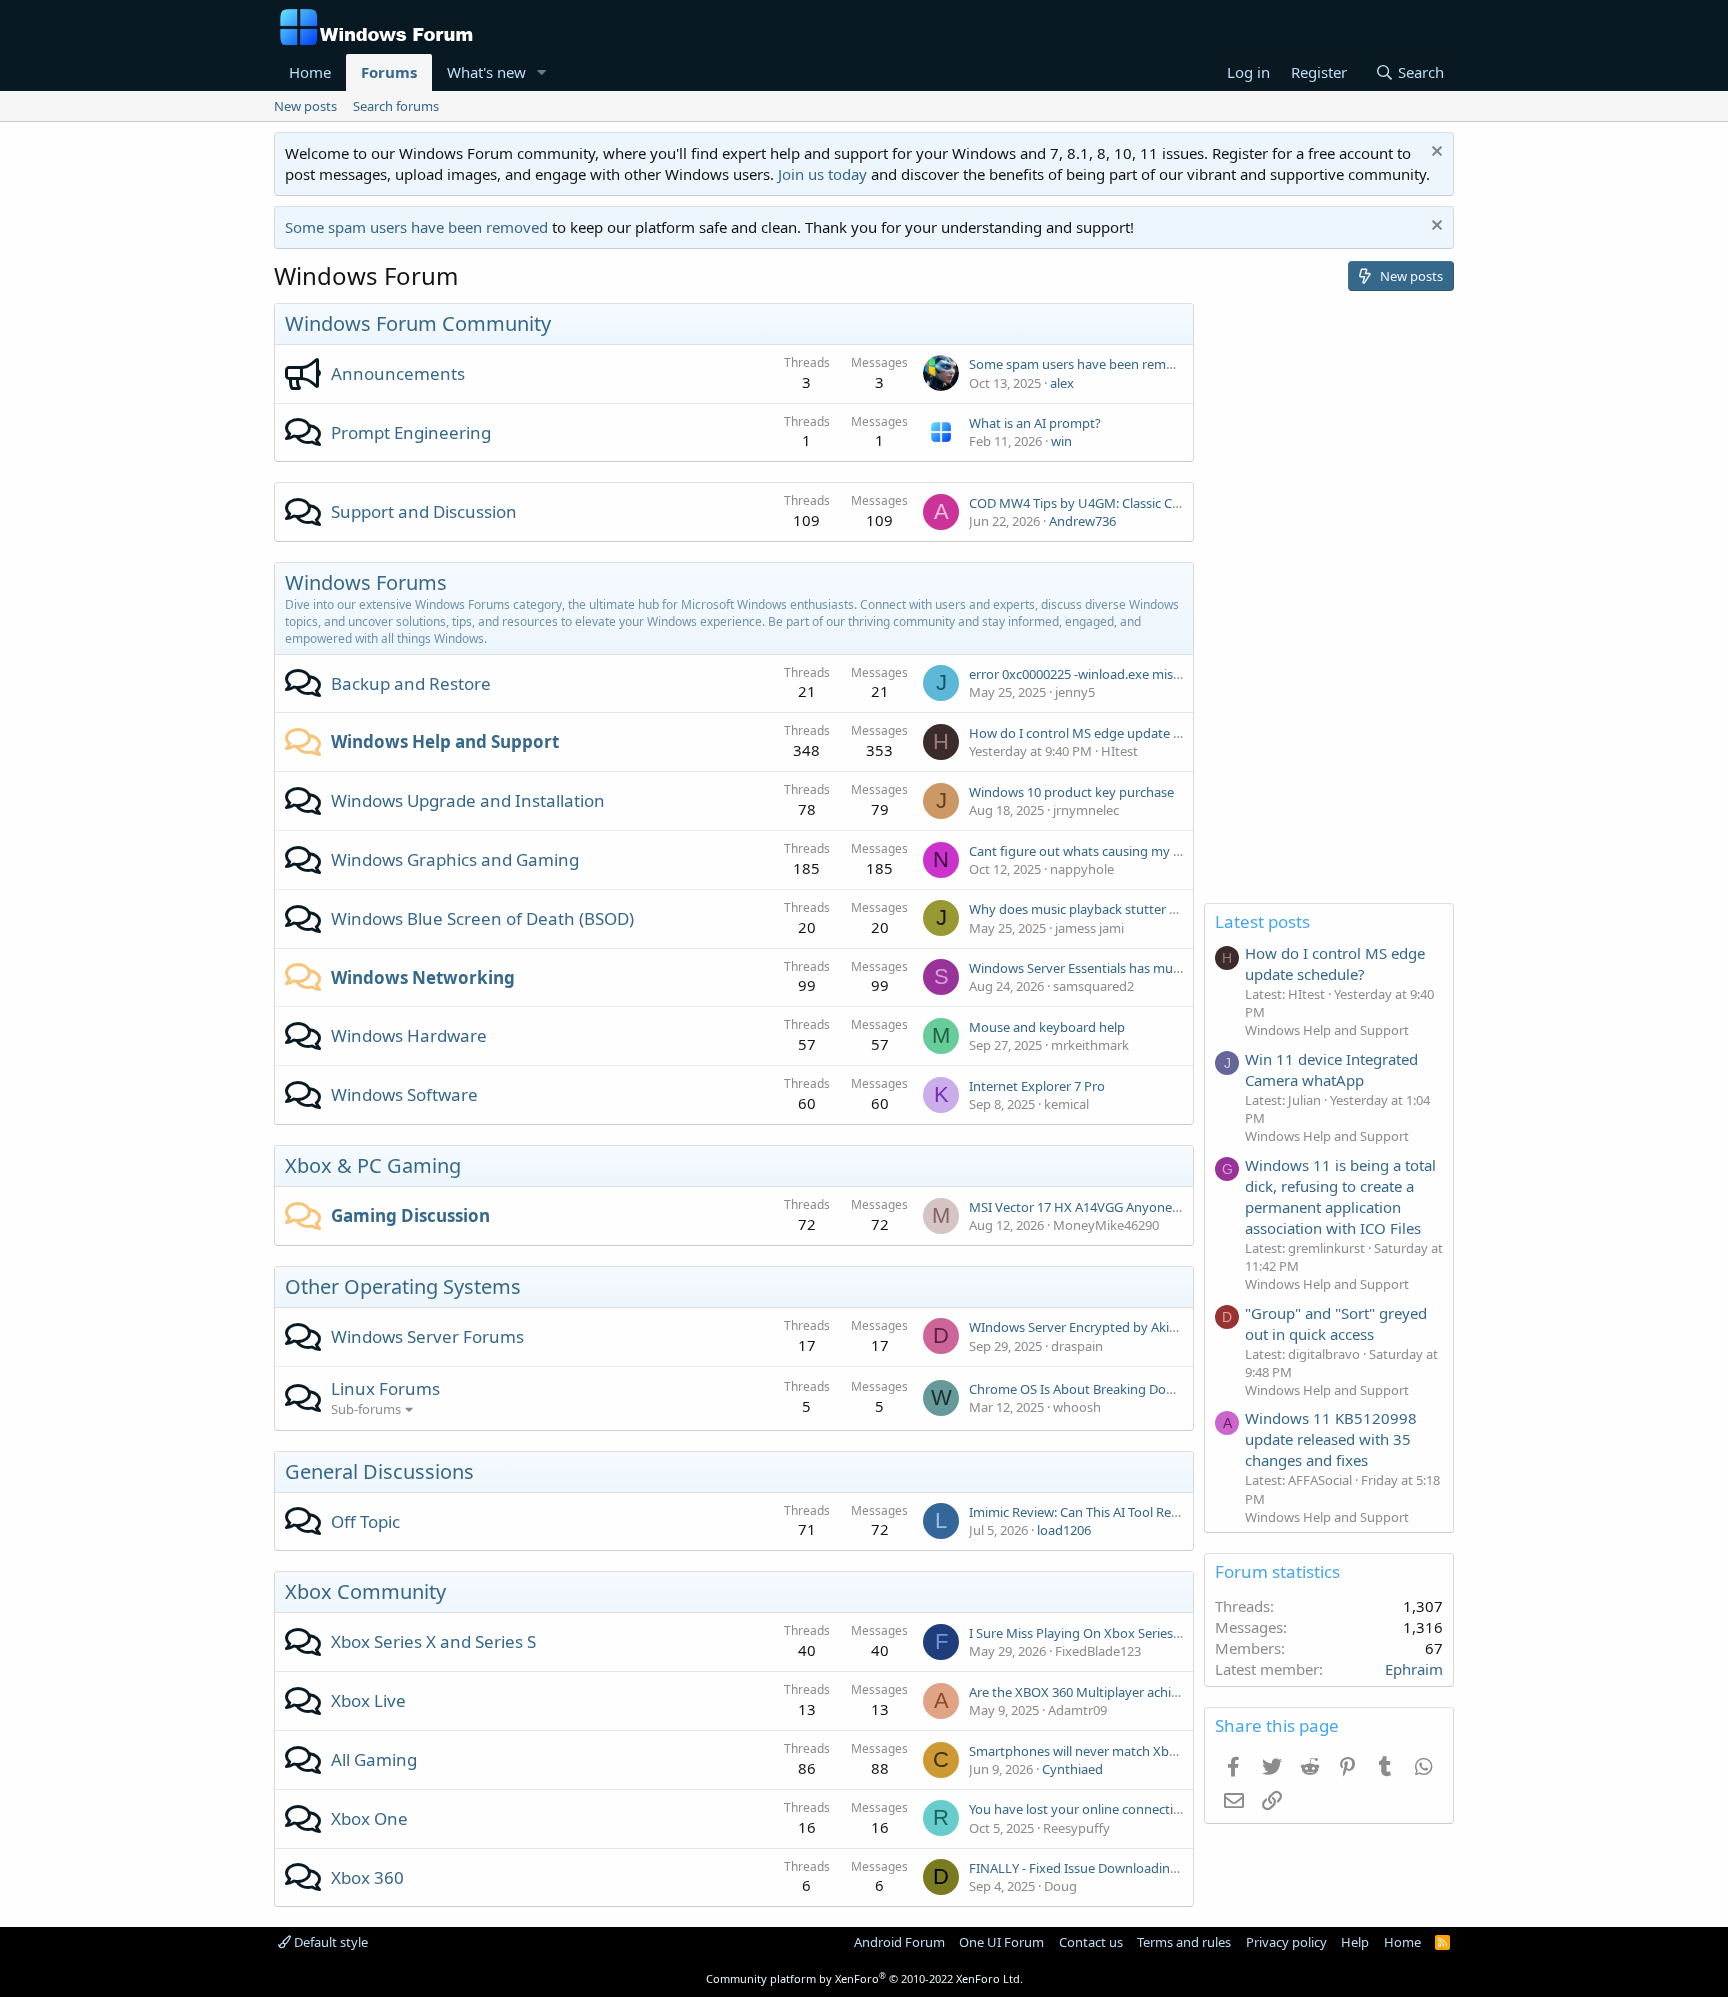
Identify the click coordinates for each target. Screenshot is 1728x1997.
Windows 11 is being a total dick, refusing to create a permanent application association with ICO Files (1340, 1196)
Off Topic (365, 1521)
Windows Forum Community (418, 323)
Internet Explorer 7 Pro (1037, 1086)
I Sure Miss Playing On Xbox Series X (1076, 1633)
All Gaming (374, 1759)
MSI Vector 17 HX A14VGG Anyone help (1085, 1207)
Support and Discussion (424, 511)
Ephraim (1414, 1669)
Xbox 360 (367, 1877)
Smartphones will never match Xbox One (1090, 1751)
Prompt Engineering (411, 432)
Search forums (396, 106)
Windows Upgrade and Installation (468, 800)
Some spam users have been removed (416, 227)
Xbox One (369, 1818)
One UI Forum (1001, 1942)
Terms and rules (1184, 1942)
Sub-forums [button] (366, 1409)
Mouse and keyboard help (1047, 1027)
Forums (389, 72)
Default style (329, 1942)
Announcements (398, 373)
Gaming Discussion (410, 1215)
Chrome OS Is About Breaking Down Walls (1093, 1389)
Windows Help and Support (445, 741)
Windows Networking (423, 977)
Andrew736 (1082, 521)
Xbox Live (368, 1700)
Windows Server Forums (427, 1336)
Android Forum (899, 1942)
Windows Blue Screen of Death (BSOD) (482, 918)
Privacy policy (1286, 1942)
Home (310, 72)
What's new (486, 72)
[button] (542, 72)
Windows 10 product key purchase (1071, 792)
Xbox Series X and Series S (433, 1641)
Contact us (1091, 1942)
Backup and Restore (411, 683)
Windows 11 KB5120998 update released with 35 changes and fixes (1331, 1439)
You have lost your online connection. (1080, 1809)
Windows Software (404, 1094)
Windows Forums (366, 582)
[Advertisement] (1329, 603)
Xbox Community (365, 1591)
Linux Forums (385, 1388)
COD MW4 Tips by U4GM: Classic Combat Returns (1115, 503)
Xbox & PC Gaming (373, 1165)
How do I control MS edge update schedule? (1100, 733)
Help (1355, 1942)
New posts (305, 106)
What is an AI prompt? (1035, 423)
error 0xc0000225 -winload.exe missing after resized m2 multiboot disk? (1180, 674)
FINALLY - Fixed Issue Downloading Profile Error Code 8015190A (1158, 1868)
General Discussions (379, 1471)
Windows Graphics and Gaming (455, 859)
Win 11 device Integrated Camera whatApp (1331, 1069)
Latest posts (1262, 921)
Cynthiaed (1072, 1769)
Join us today (822, 174)
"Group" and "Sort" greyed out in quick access (1336, 1323)
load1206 (1064, 1530)
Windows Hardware (409, 1035)
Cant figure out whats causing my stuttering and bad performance (1167, 851)
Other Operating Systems (403, 1286)
